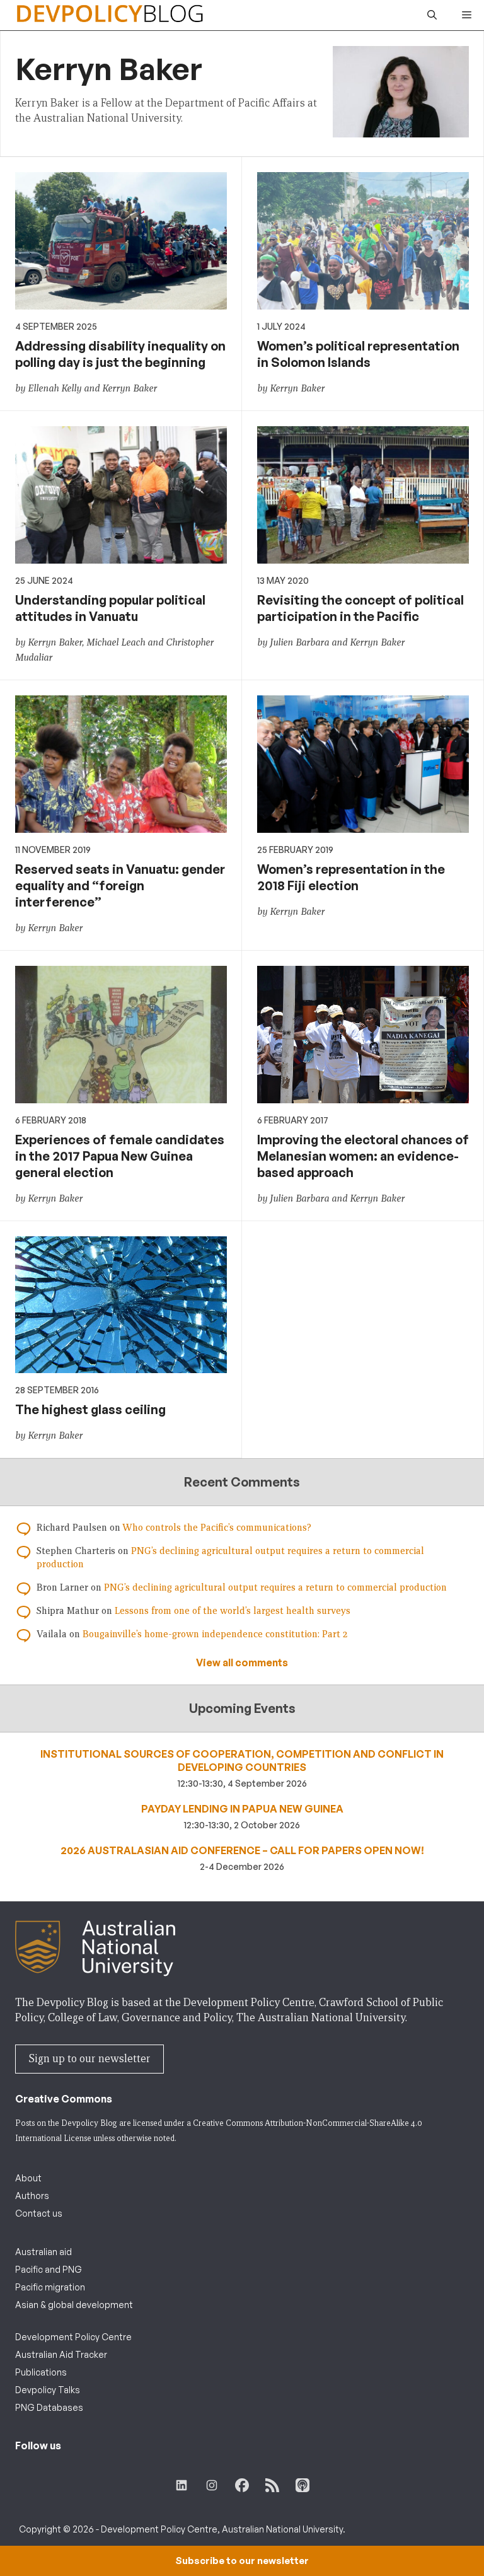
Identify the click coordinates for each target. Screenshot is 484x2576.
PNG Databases (49, 2407)
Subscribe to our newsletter (242, 2561)
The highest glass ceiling (90, 1409)
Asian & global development (74, 2305)
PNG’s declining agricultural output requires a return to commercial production (275, 1587)
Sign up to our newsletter (89, 2059)
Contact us (39, 2213)
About (28, 2178)
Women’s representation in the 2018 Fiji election (351, 877)
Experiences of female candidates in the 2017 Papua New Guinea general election (120, 1156)
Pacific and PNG (49, 2269)
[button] (432, 15)
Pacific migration (50, 2287)
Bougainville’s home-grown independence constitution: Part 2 (215, 1634)
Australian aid (43, 2252)
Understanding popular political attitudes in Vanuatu (110, 608)
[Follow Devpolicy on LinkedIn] (181, 2485)
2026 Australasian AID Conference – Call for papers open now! (242, 1850)
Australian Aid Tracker (61, 2354)
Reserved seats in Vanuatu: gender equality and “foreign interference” (120, 885)
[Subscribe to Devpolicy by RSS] (272, 2485)
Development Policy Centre (73, 2337)
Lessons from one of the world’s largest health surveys (233, 1611)
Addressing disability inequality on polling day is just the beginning (120, 354)
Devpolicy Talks (48, 2390)
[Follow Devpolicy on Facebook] (242, 2485)
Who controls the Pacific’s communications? (217, 1528)
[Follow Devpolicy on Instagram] (212, 2485)
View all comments (242, 1662)
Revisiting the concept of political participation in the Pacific (360, 608)
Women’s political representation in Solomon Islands (358, 354)
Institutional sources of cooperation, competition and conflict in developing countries (242, 1761)
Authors (32, 2196)
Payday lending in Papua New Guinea (242, 1809)
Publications (41, 2372)
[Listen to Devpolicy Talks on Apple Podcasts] (302, 2485)
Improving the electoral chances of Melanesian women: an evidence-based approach (363, 1156)
